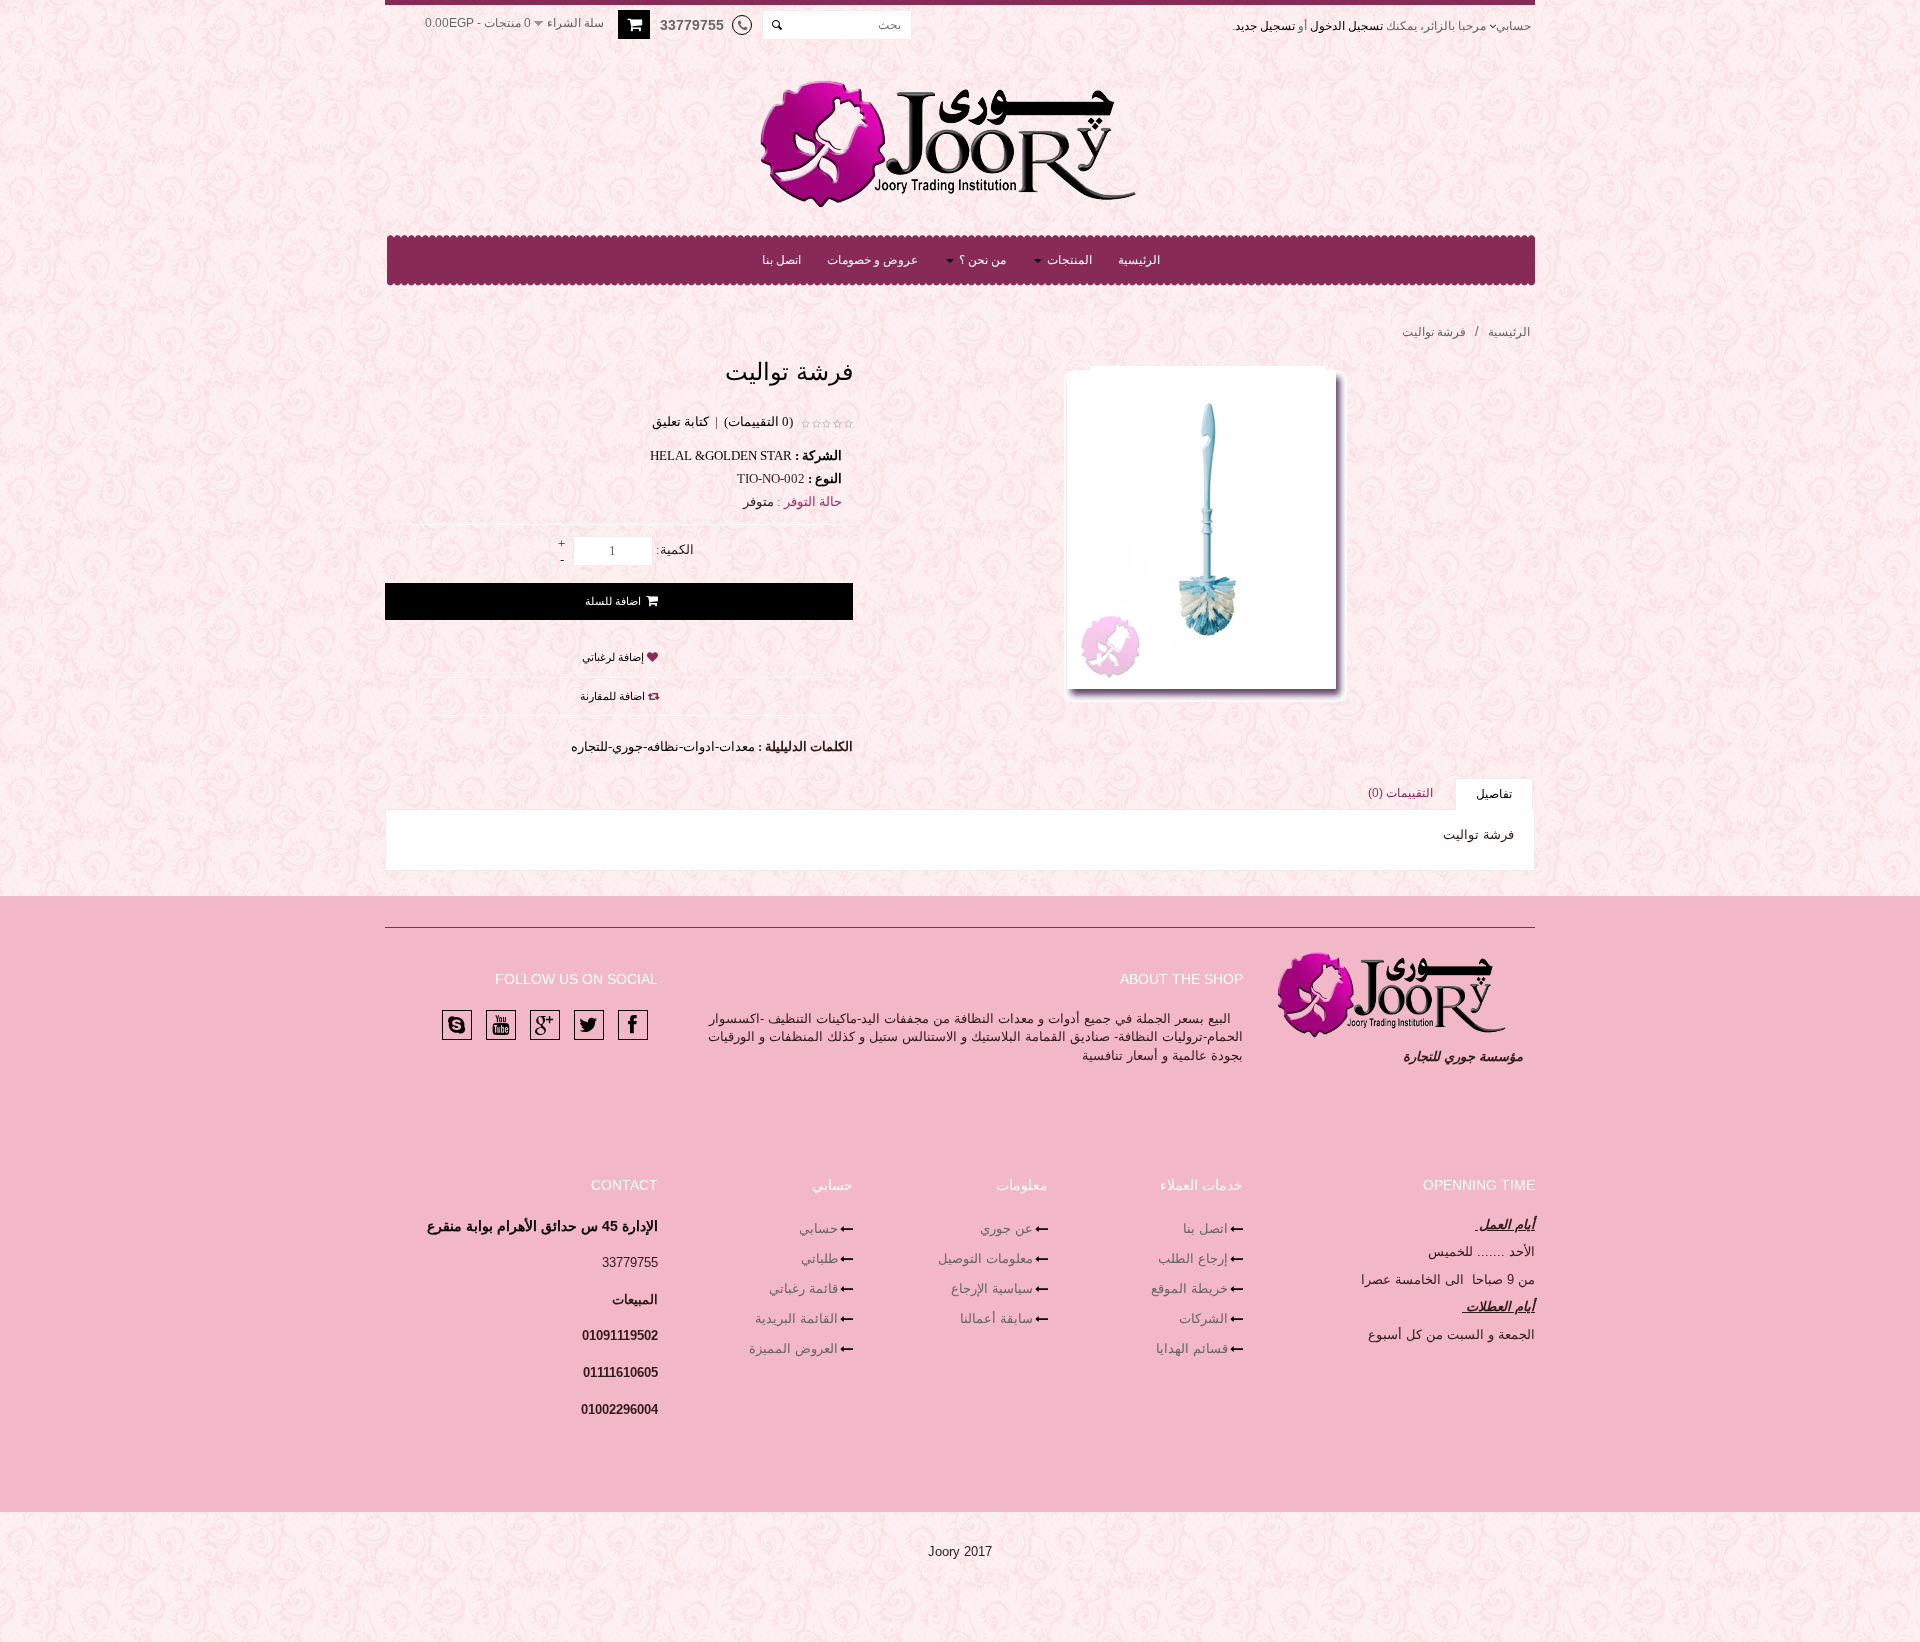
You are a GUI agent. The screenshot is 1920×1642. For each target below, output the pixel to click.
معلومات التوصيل (985, 1258)
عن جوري (1006, 1228)
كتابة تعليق (680, 421)
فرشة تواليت (1434, 332)
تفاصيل (1494, 794)
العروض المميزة (793, 1348)
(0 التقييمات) (758, 421)
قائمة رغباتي (803, 1288)
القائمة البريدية (796, 1318)
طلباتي (819, 1258)
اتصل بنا (1205, 1228)
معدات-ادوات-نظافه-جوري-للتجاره (663, 746)
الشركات (1203, 1318)
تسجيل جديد (1265, 26)
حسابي (818, 1228)
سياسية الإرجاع (992, 1288)
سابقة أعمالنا (996, 1318)
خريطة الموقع (1189, 1288)
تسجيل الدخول (1346, 26)
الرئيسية (1509, 332)
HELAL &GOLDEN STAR (721, 455)
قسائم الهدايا (1192, 1348)
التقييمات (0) (1400, 793)
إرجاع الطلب (1193, 1258)
